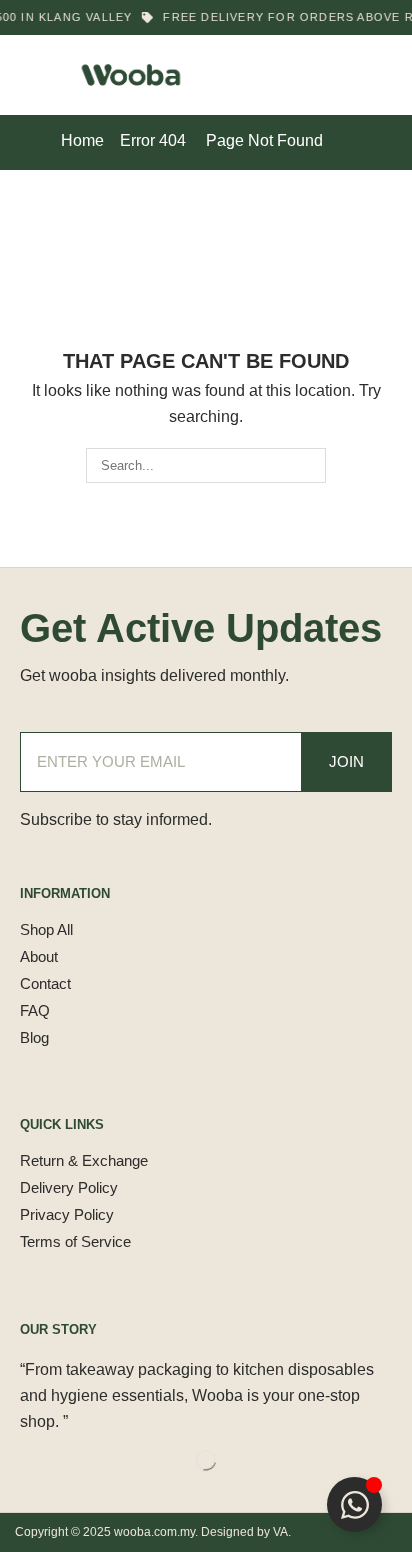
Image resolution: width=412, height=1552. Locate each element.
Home (82, 140)
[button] (28, 75)
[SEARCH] (309, 465)
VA (280, 1532)
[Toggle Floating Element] (354, 1504)
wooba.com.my (154, 1532)
